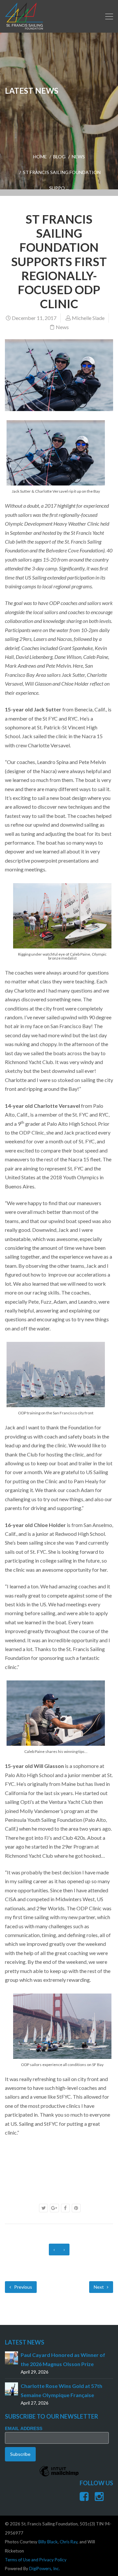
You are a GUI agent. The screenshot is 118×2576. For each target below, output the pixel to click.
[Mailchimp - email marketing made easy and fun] (59, 2476)
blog (59, 157)
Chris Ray (69, 2542)
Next (99, 2287)
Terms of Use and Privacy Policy (36, 2560)
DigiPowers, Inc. (45, 2568)
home (40, 157)
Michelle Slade (88, 318)
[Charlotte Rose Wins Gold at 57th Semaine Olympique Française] (11, 2388)
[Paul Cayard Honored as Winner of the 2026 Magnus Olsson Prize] (11, 2357)
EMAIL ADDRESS (24, 2428)
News (78, 157)
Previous (23, 2287)
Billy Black (48, 2542)
